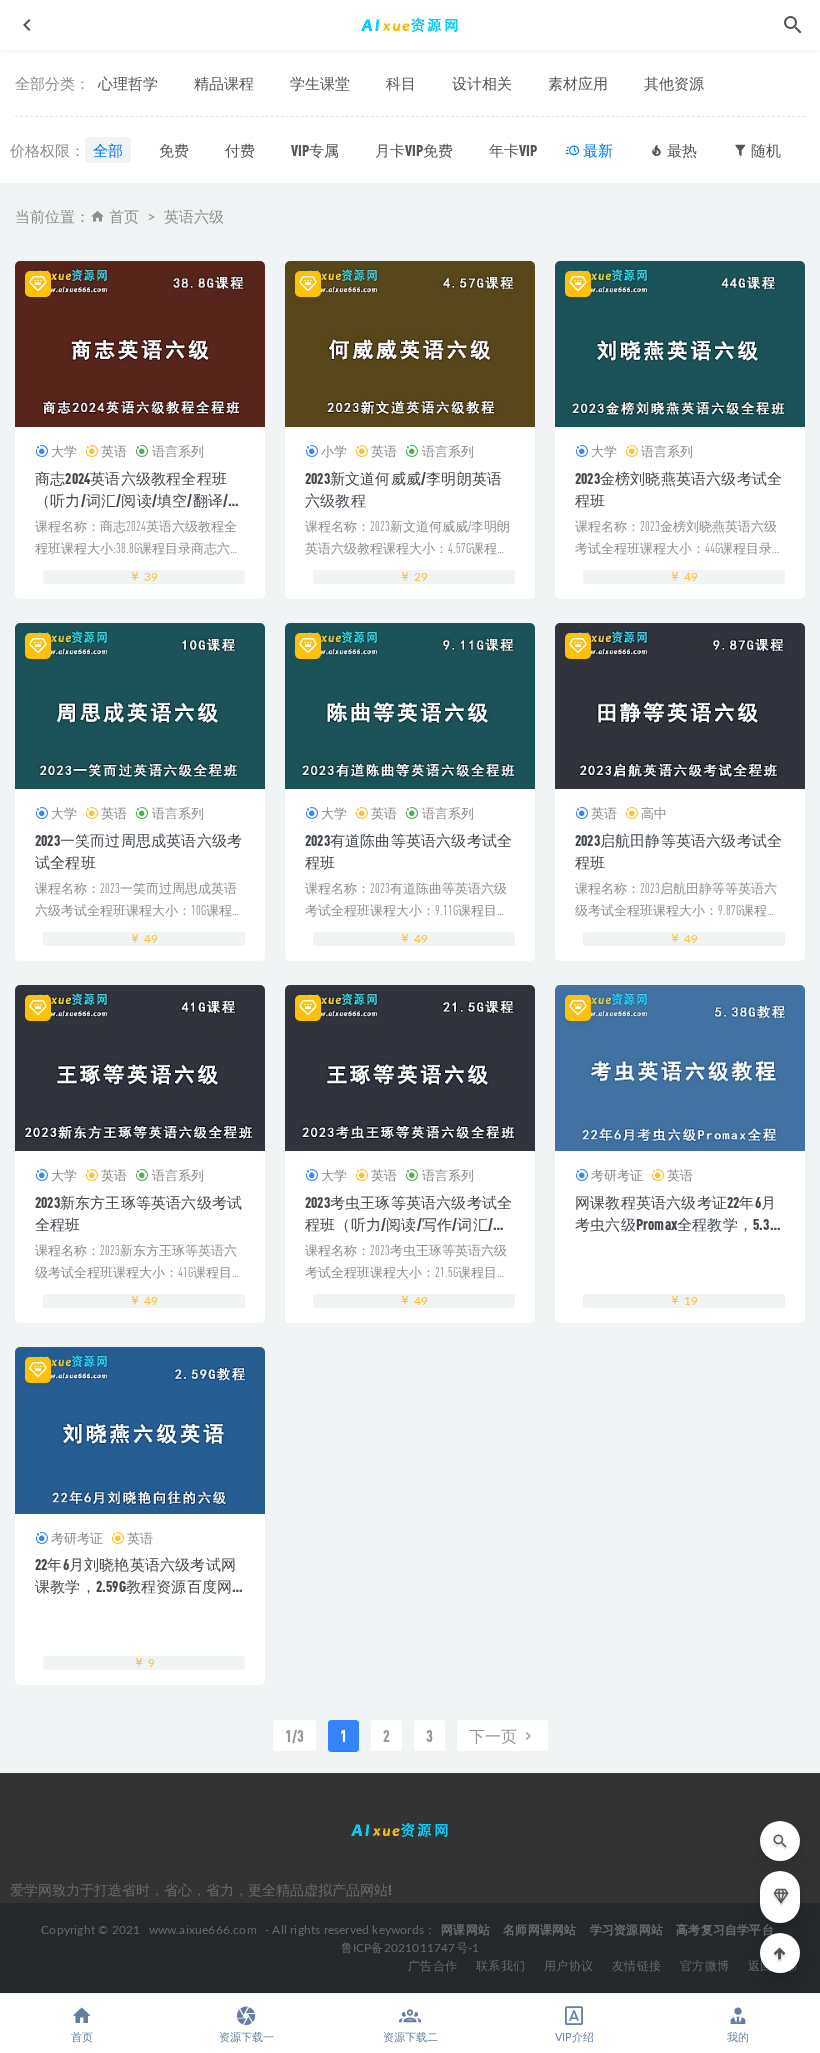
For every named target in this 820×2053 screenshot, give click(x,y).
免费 (174, 150)
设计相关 (482, 83)
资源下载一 (246, 2037)
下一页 (494, 1735)
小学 (334, 451)
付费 (240, 150)
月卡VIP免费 (414, 150)
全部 (108, 150)
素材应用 (578, 83)
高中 (654, 813)
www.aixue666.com (203, 1930)
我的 (738, 2037)
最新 (596, 150)
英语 (114, 451)
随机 (764, 150)
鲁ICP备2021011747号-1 (410, 1948)
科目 (401, 83)
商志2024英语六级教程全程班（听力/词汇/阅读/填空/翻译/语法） (139, 500)
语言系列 (177, 451)
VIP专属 (315, 150)
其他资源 (674, 83)
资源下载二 (410, 2037)
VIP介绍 (574, 2037)
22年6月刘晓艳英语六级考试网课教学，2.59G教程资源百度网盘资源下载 (135, 1586)
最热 (680, 150)
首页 (124, 217)
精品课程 (224, 83)
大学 (64, 451)
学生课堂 (320, 83)
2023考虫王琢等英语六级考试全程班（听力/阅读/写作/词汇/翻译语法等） (408, 1224)
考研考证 (617, 1175)
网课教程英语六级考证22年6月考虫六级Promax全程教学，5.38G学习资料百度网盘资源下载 (679, 1224)
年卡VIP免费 (528, 150)
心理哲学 (128, 83)
